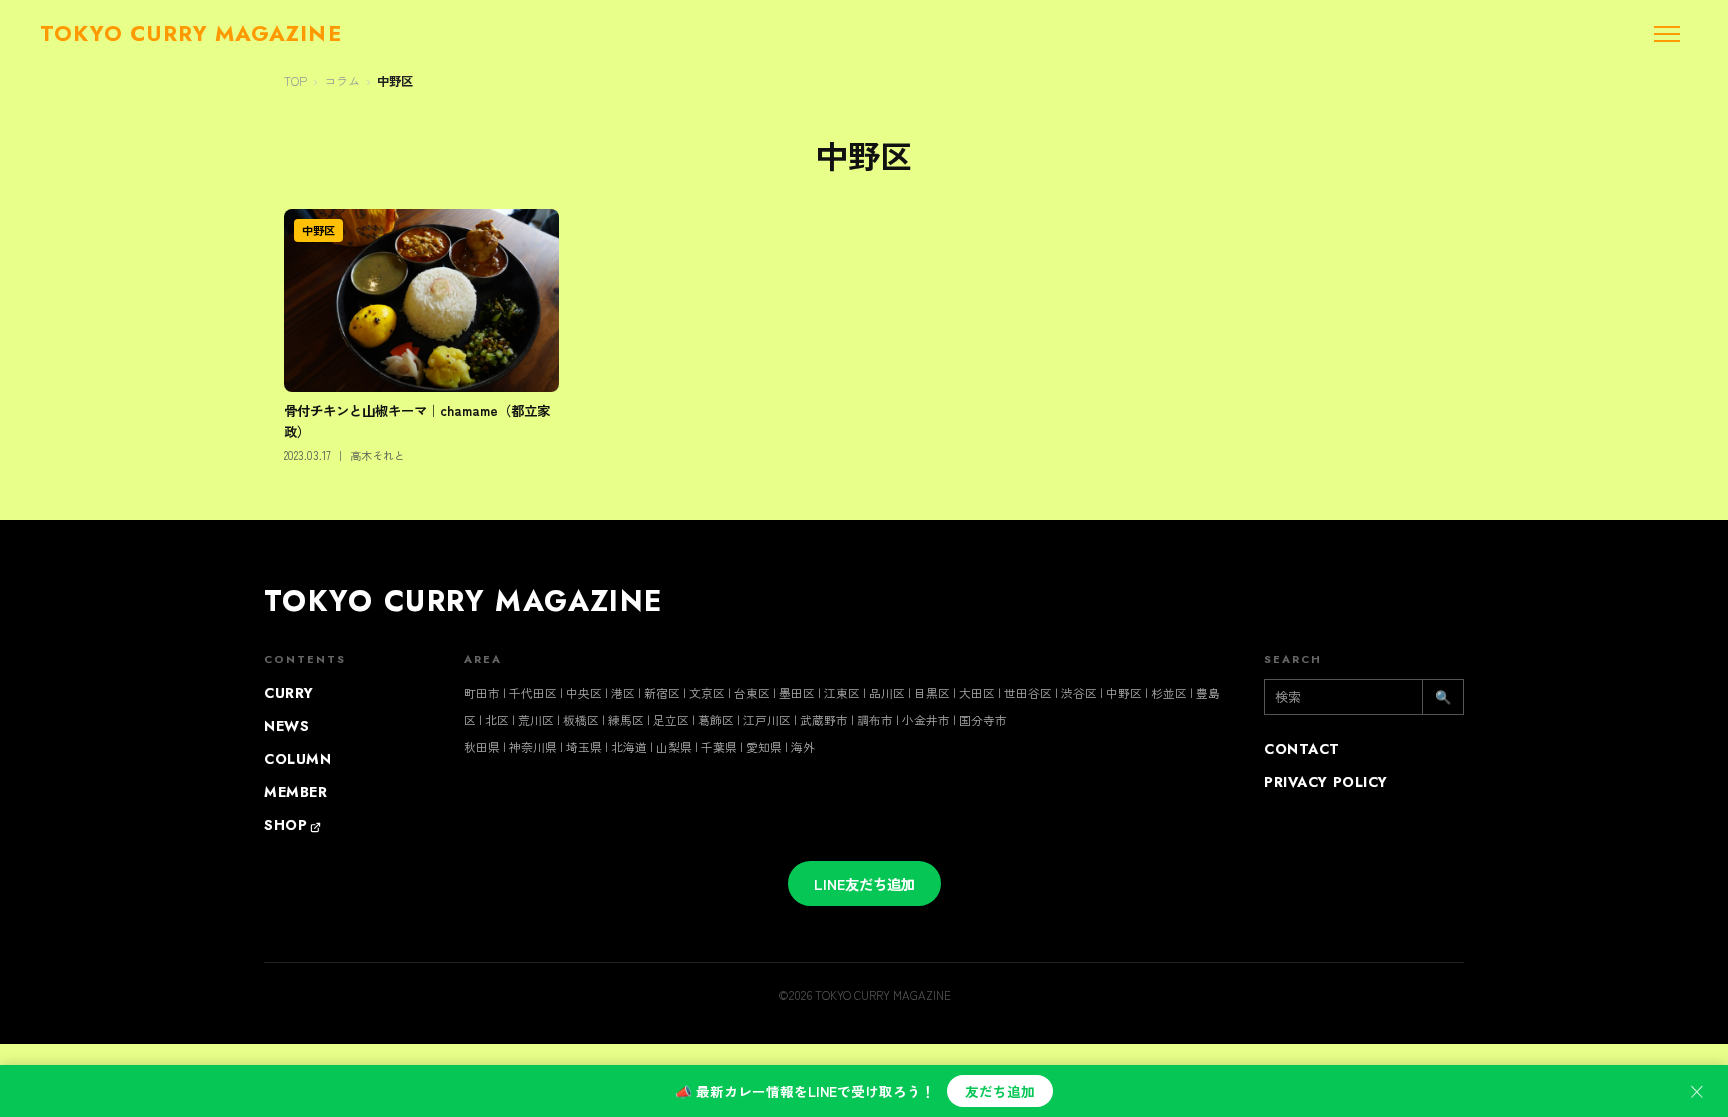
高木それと (377, 455)
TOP (295, 81)
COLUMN (297, 759)
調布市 (875, 719)
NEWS (286, 726)
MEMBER (295, 792)
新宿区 (662, 692)
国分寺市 (983, 719)
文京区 (707, 692)
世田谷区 (1028, 692)
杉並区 (1169, 692)
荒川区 (536, 719)
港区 (623, 692)
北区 (497, 719)
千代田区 (533, 692)
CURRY (289, 693)
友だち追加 (1000, 1091)
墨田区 (797, 692)
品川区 (887, 692)
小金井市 (926, 719)
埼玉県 (584, 746)
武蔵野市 (824, 719)
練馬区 (626, 719)
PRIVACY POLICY (1326, 782)
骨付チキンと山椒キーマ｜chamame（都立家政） (417, 420)
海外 (803, 746)
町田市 (482, 692)
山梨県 (674, 746)
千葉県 (719, 746)
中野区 (395, 81)
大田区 (977, 692)
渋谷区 (1079, 692)
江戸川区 (767, 719)
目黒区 (932, 692)
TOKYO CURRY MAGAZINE (463, 601)
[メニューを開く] (1667, 34)
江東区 (842, 692)
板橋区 (581, 719)
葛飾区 (716, 719)
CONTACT (1302, 749)
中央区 (584, 692)
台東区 (752, 692)
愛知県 (764, 746)
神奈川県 (533, 746)
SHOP (285, 825)
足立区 (671, 719)
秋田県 (482, 746)
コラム (342, 81)
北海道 (629, 746)
